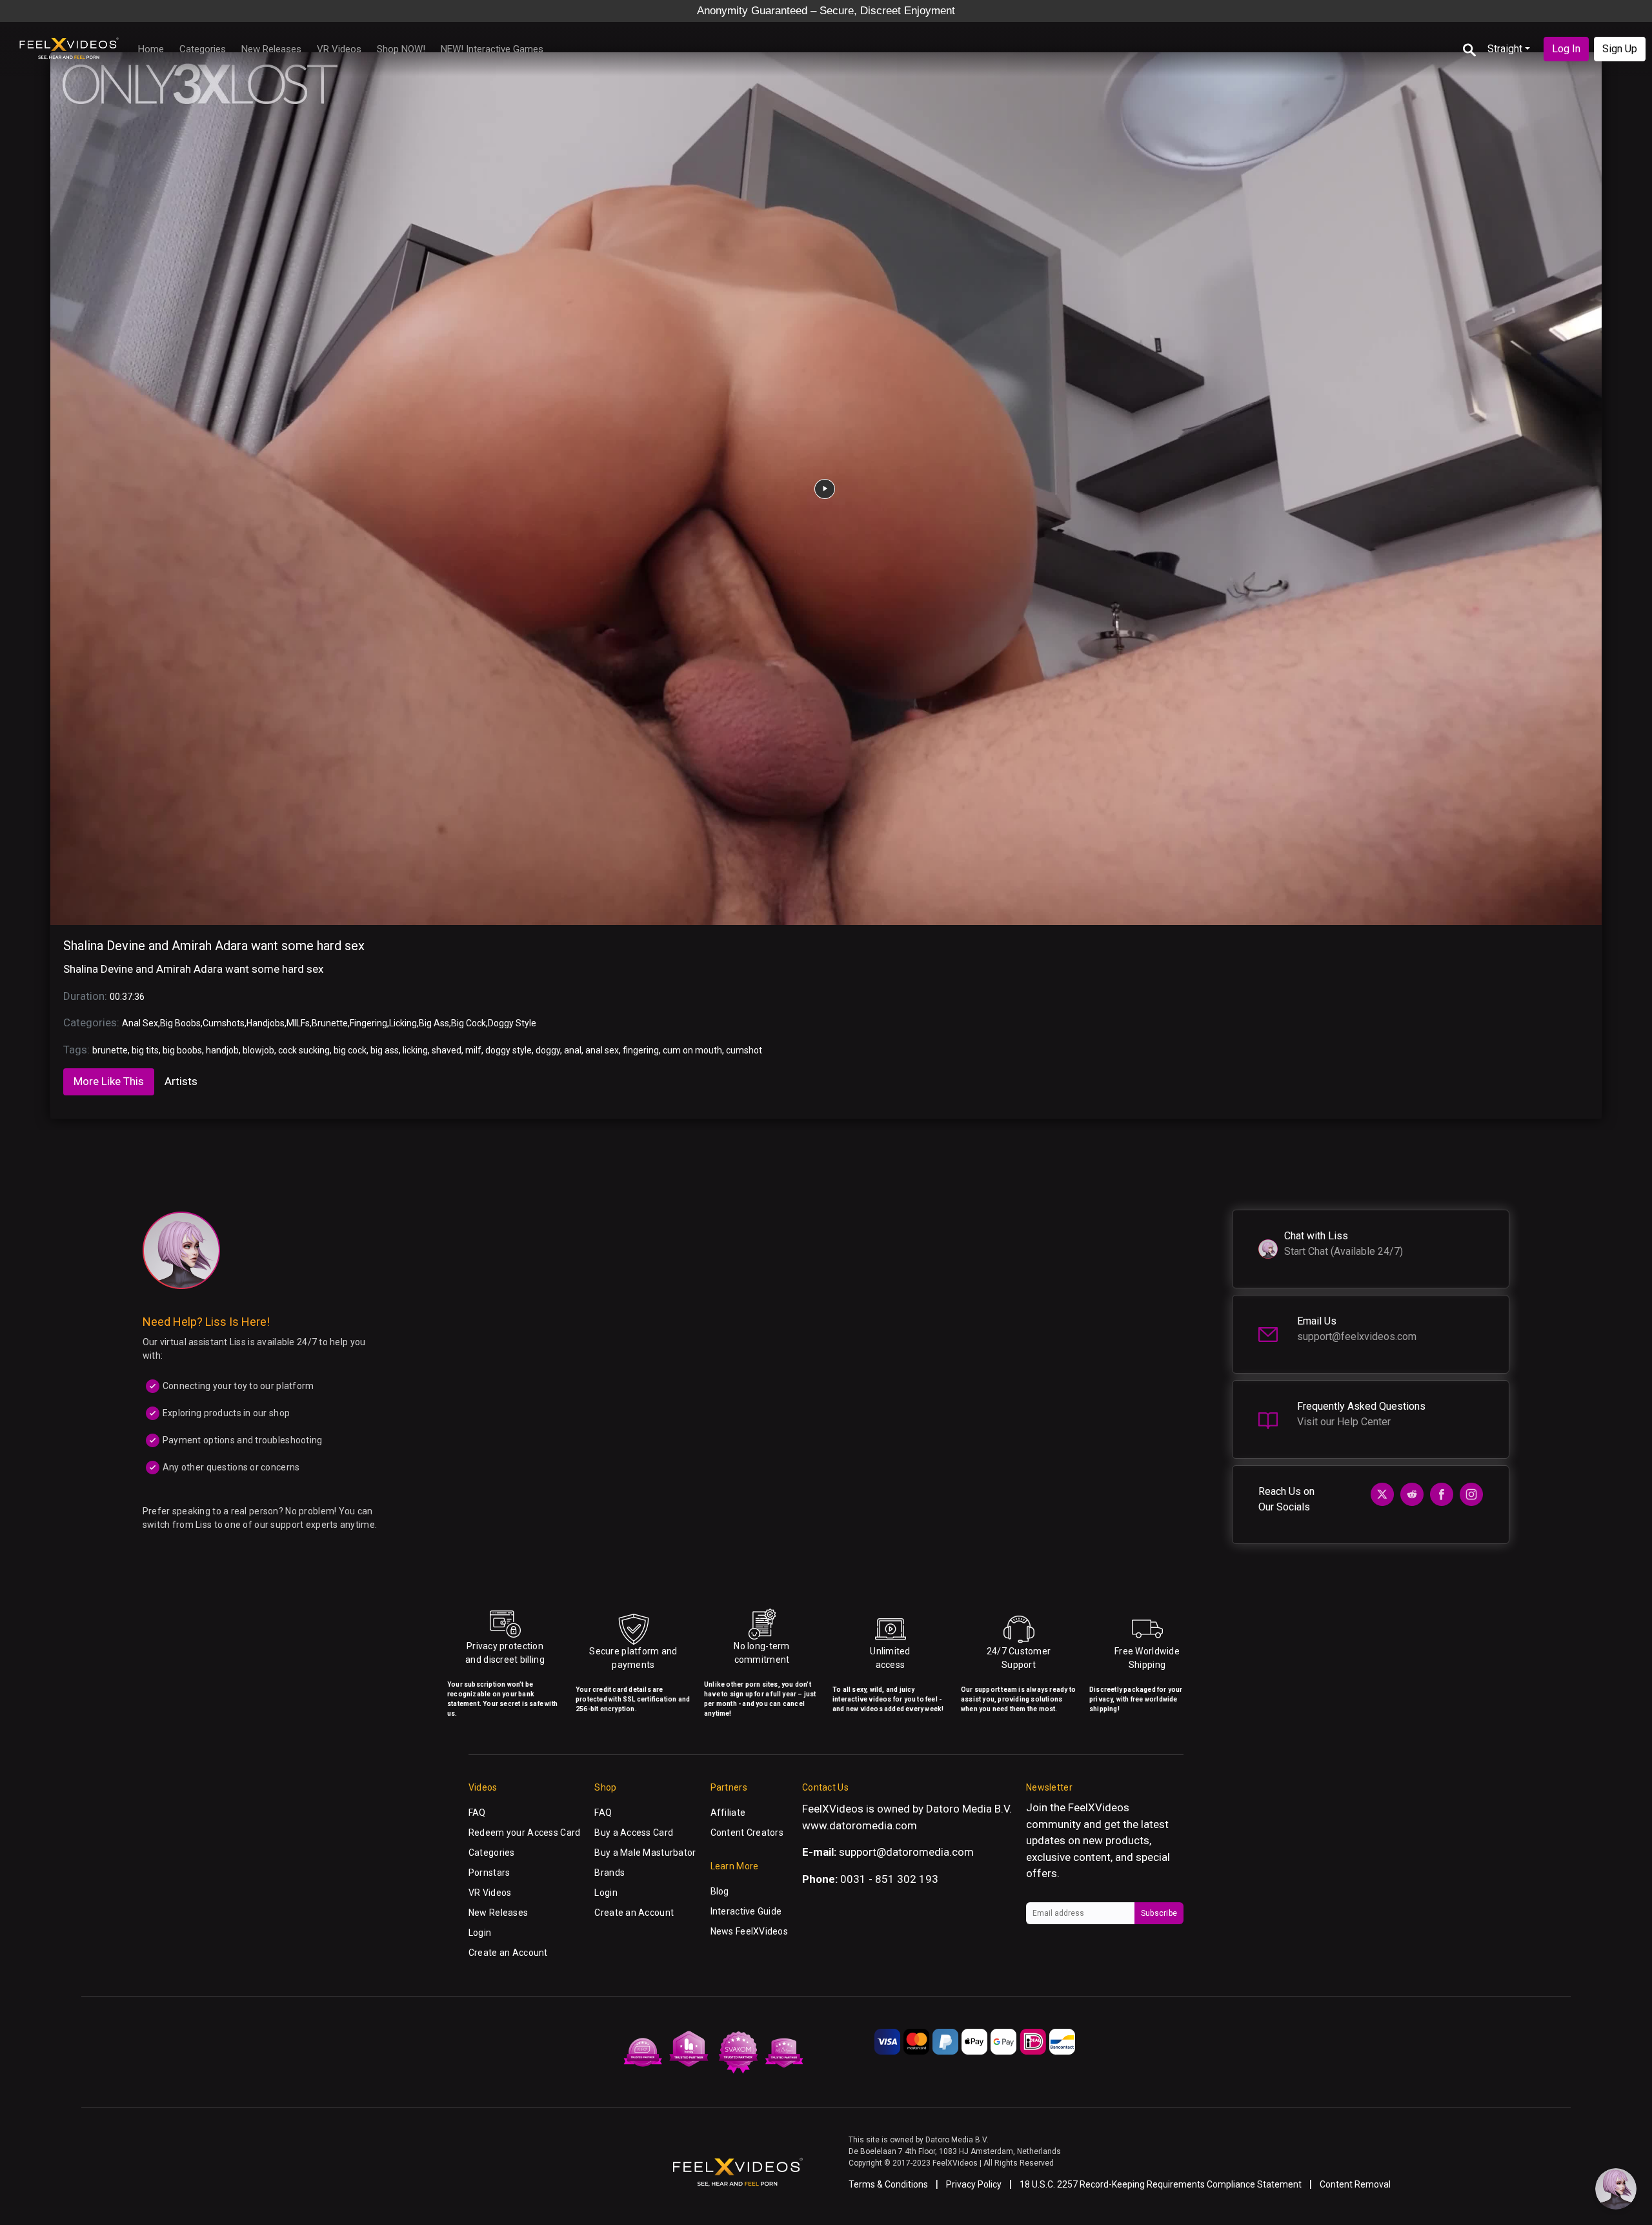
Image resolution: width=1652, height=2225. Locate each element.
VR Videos (339, 49)
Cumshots (224, 1023)
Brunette (330, 1023)
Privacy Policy (974, 2184)
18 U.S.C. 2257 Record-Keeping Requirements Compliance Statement (1161, 2184)
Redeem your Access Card (524, 1833)
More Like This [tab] (109, 1081)
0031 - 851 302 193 (889, 1879)
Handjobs (266, 1023)
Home (151, 49)
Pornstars (489, 1873)
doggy (548, 1050)
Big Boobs (180, 1023)
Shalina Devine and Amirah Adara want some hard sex (214, 946)
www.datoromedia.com (860, 1825)
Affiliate (728, 1813)
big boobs (182, 1050)
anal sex (602, 1050)
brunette (110, 1050)
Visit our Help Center (1344, 1422)
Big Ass (434, 1023)
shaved (447, 1050)
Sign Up (1620, 49)
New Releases (271, 49)
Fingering (368, 1023)
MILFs (298, 1023)
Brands (609, 1873)
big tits (145, 1050)
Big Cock (468, 1023)
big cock (350, 1050)
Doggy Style (512, 1023)
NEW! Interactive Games (492, 49)
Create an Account (508, 1953)
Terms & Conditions (888, 2184)
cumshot (744, 1050)
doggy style (509, 1050)
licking (415, 1050)
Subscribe (1159, 1913)
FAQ (477, 1813)
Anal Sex (140, 1023)
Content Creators (747, 1833)
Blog (720, 1891)
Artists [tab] (181, 1081)
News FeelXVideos (749, 1931)
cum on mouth (692, 1050)
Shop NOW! (401, 49)
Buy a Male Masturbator (645, 1853)
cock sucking (304, 1050)
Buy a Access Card (634, 1833)
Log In (1566, 49)
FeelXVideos (1099, 1807)
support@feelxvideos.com (1357, 1336)
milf (473, 1050)
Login (480, 1933)
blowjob (258, 1050)
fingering (641, 1050)
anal (573, 1050)
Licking (403, 1023)
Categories (203, 49)
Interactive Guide (746, 1911)
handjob (222, 1050)
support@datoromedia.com (906, 1852)
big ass (385, 1050)
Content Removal (1355, 2184)
